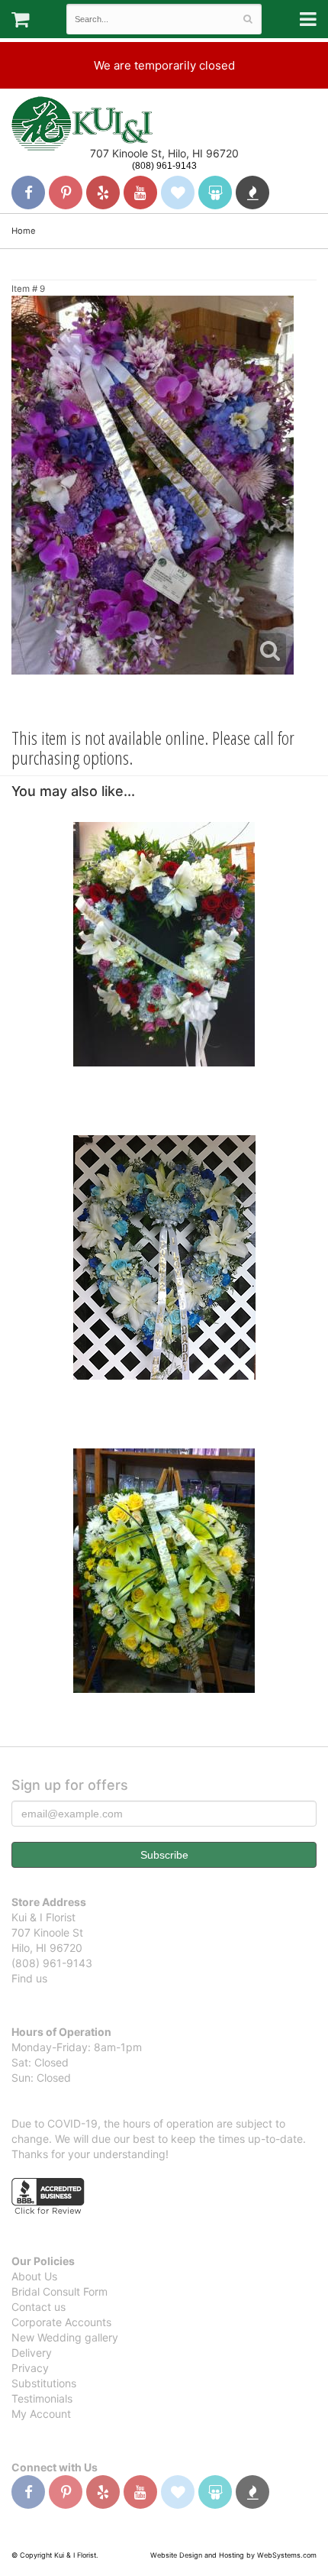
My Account (41, 2414)
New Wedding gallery (65, 2337)
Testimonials (42, 2398)
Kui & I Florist (82, 123)
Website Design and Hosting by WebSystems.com (233, 2555)
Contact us (39, 2307)
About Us (34, 2276)
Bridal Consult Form (59, 2291)
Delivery (32, 2353)
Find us (29, 1978)
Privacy (30, 2368)
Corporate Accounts (61, 2322)
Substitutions (44, 2383)
